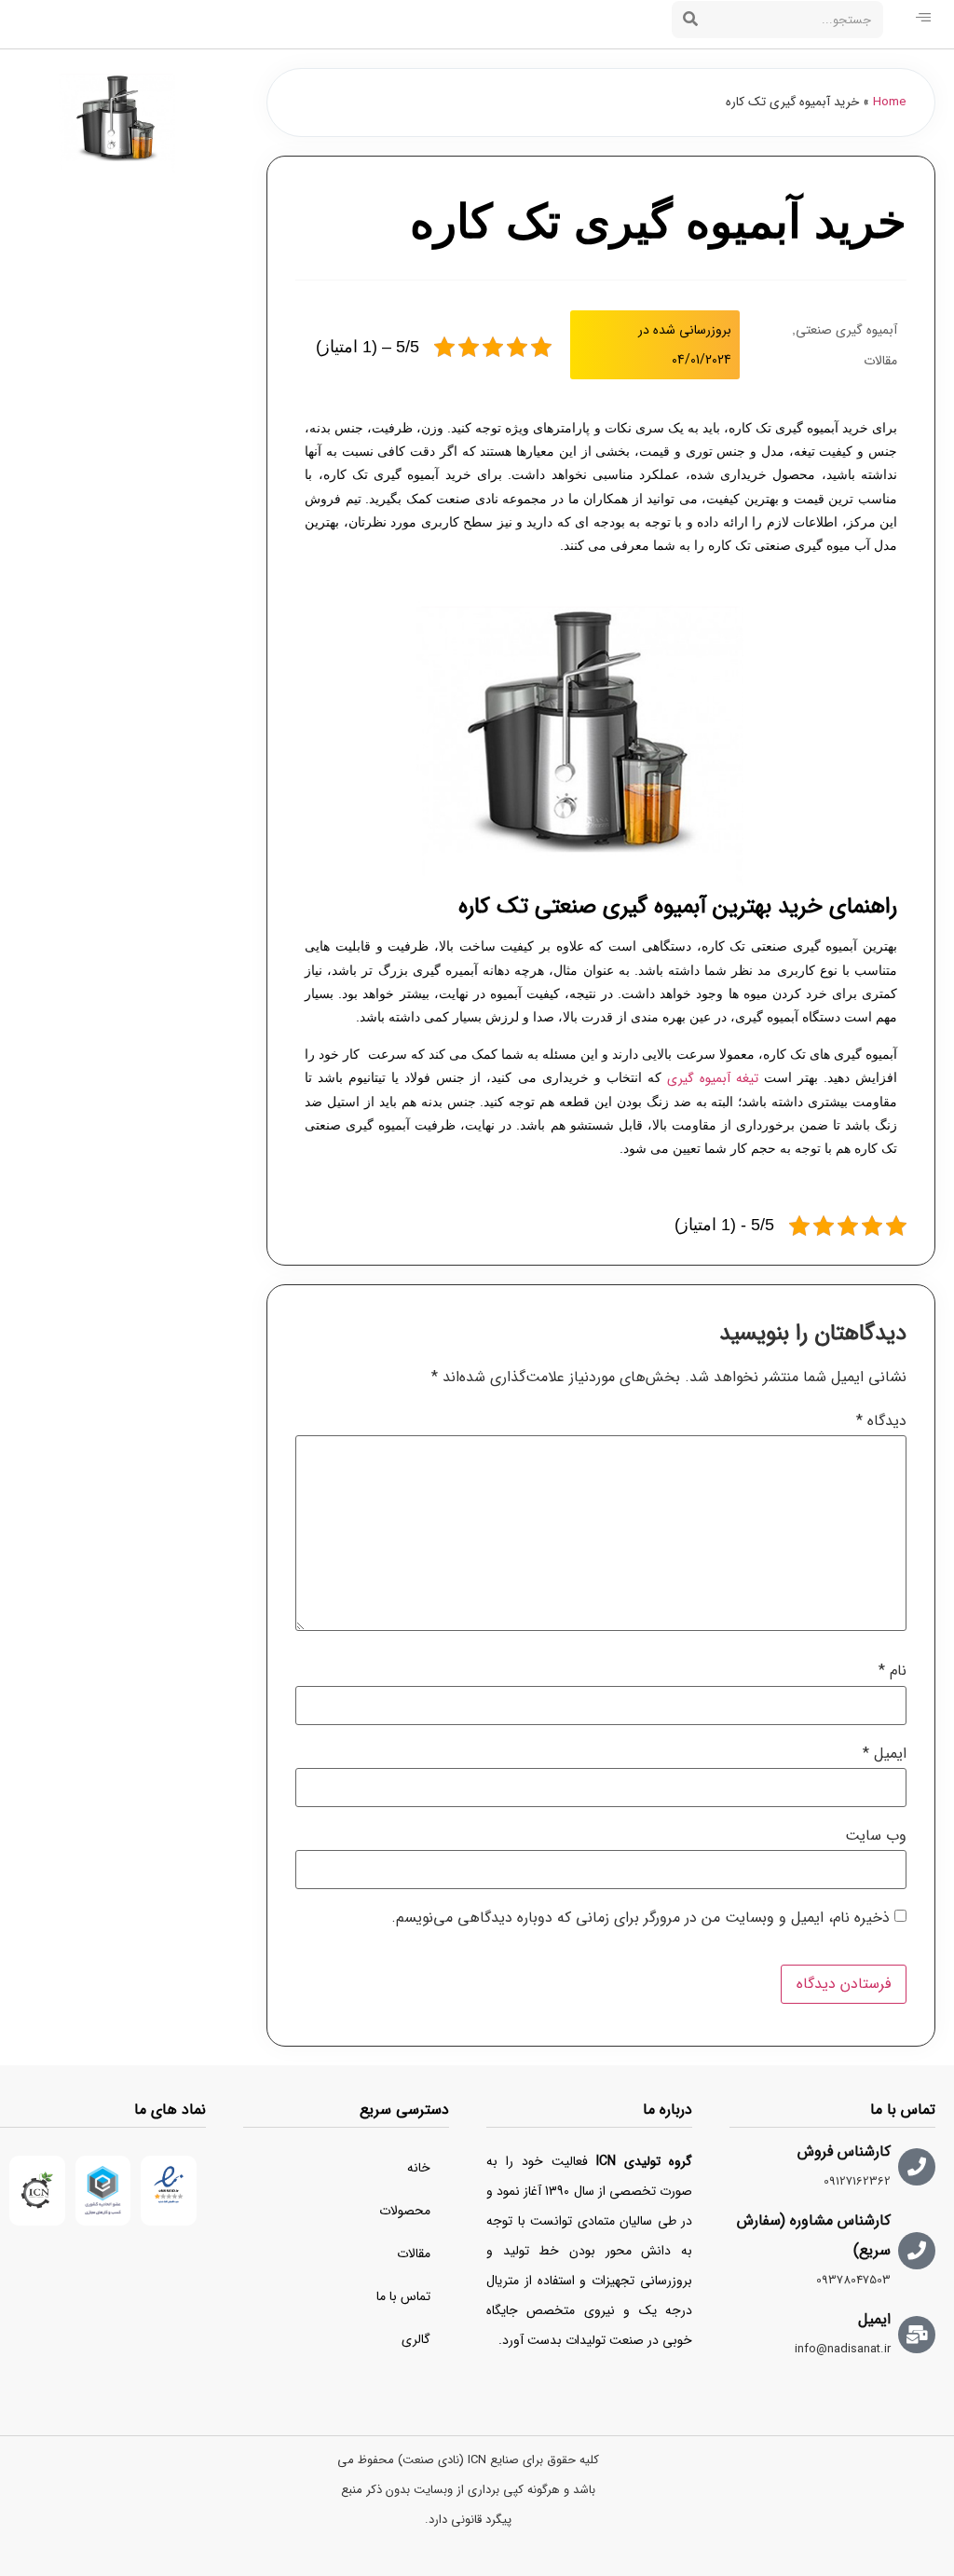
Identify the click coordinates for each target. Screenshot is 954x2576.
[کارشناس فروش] (917, 2167)
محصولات (405, 2211)
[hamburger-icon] (923, 20)
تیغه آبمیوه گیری (713, 1078)
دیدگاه (881, 1421)
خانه (419, 2168)
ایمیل (885, 1754)
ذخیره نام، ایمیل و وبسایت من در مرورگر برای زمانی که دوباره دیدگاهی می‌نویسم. (641, 1918)
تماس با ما (403, 2296)
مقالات (880, 361)
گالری (416, 2339)
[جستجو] (690, 20)
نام (893, 1671)
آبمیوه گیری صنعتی (846, 330)
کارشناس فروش (844, 2151)
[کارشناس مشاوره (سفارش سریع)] (917, 2251)
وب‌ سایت (876, 1836)
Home (890, 102)
